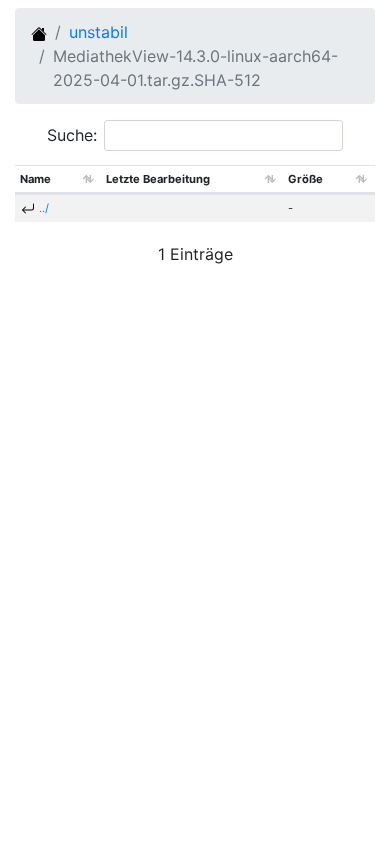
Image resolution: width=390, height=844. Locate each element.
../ (44, 208)
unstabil (98, 32)
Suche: (72, 135)
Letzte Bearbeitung (158, 179)
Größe (305, 179)
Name (35, 179)
